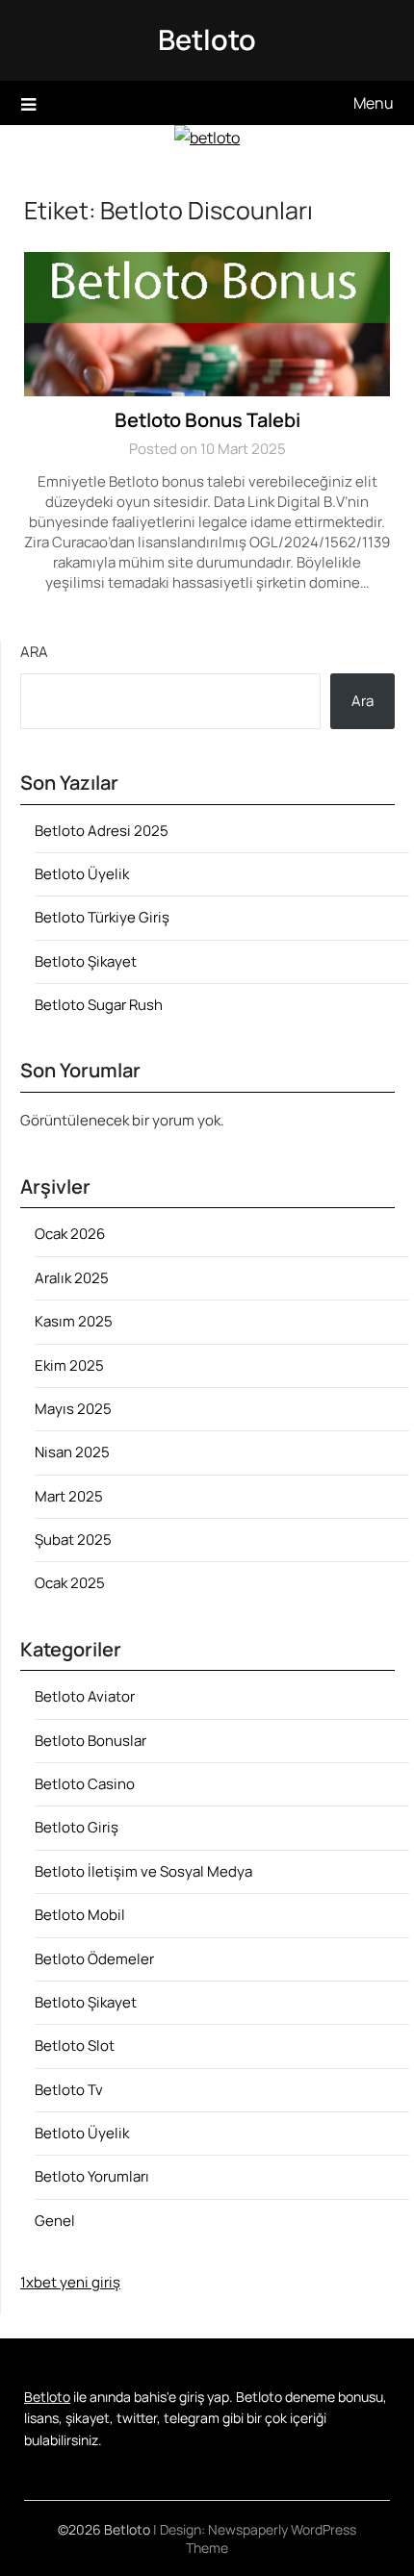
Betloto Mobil (80, 1915)
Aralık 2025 (72, 1278)
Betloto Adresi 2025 (102, 831)
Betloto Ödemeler (94, 1959)
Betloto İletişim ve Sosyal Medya (143, 1871)
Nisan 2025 (72, 1452)
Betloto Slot (75, 2046)
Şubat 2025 (73, 1540)
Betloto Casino (85, 1784)
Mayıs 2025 (73, 1409)
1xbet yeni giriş (70, 2282)
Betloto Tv (69, 2090)
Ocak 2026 (70, 1234)
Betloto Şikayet (86, 961)
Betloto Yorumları (92, 2176)
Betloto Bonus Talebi (207, 420)
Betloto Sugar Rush (99, 1005)
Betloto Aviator (85, 1696)
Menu (374, 103)
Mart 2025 (69, 1496)
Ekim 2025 (69, 1365)
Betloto (207, 39)
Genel (55, 2221)
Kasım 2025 (74, 1321)
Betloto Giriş (77, 1827)
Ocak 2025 (70, 1583)
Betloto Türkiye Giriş (102, 917)
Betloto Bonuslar (91, 1741)
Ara (34, 652)
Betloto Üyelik (82, 874)
